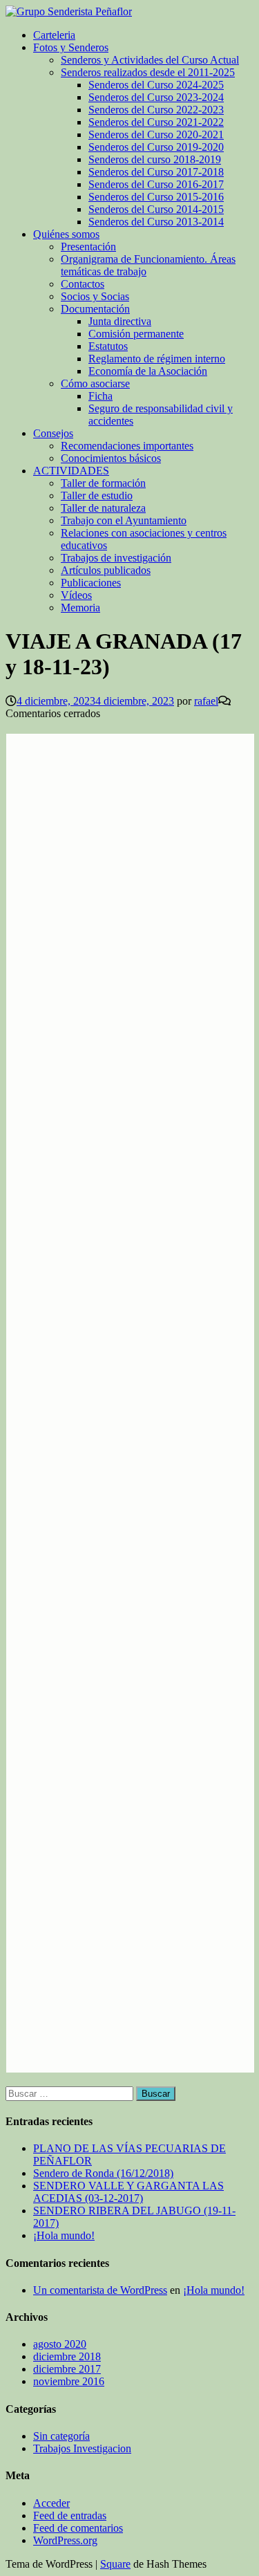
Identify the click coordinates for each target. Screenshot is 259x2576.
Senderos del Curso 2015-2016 (156, 197)
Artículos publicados (106, 570)
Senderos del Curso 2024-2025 (156, 85)
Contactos (83, 284)
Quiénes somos (66, 234)
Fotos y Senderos (71, 47)
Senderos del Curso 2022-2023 (156, 110)
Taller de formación (103, 483)
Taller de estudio (97, 495)
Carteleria (54, 35)
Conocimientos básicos (111, 458)
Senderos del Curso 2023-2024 (156, 97)
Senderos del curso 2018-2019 (155, 159)
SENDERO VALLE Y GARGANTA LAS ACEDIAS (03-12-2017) (128, 2192)
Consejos (53, 433)
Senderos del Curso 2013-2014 (156, 222)
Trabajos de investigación (116, 558)
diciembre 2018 (67, 2356)
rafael (206, 701)
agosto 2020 (60, 2344)
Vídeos (76, 595)
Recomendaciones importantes (127, 446)
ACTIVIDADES (71, 471)
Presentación (88, 247)
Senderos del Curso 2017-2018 (156, 172)
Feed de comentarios (78, 2528)
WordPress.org (65, 2540)
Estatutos (108, 346)
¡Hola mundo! (64, 2235)
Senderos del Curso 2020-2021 (156, 135)
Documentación (95, 309)
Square (115, 2564)
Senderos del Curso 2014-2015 (156, 209)
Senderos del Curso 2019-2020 (156, 147)
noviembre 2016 (69, 2381)
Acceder (51, 2503)
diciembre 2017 (67, 2369)
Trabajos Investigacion (82, 2448)
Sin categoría (61, 2436)
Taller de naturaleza (103, 508)
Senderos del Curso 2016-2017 (156, 184)
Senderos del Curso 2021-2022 (156, 122)
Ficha (100, 396)
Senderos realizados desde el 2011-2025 (148, 72)
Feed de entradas (70, 2515)
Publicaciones (91, 583)
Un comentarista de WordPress (100, 2290)
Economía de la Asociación (148, 371)
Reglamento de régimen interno (157, 359)
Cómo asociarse (95, 383)
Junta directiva (120, 321)
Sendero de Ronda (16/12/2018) (103, 2173)
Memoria (80, 608)
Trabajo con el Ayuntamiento (124, 520)
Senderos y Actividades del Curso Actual (150, 60)
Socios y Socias (95, 296)
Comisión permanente (136, 334)
